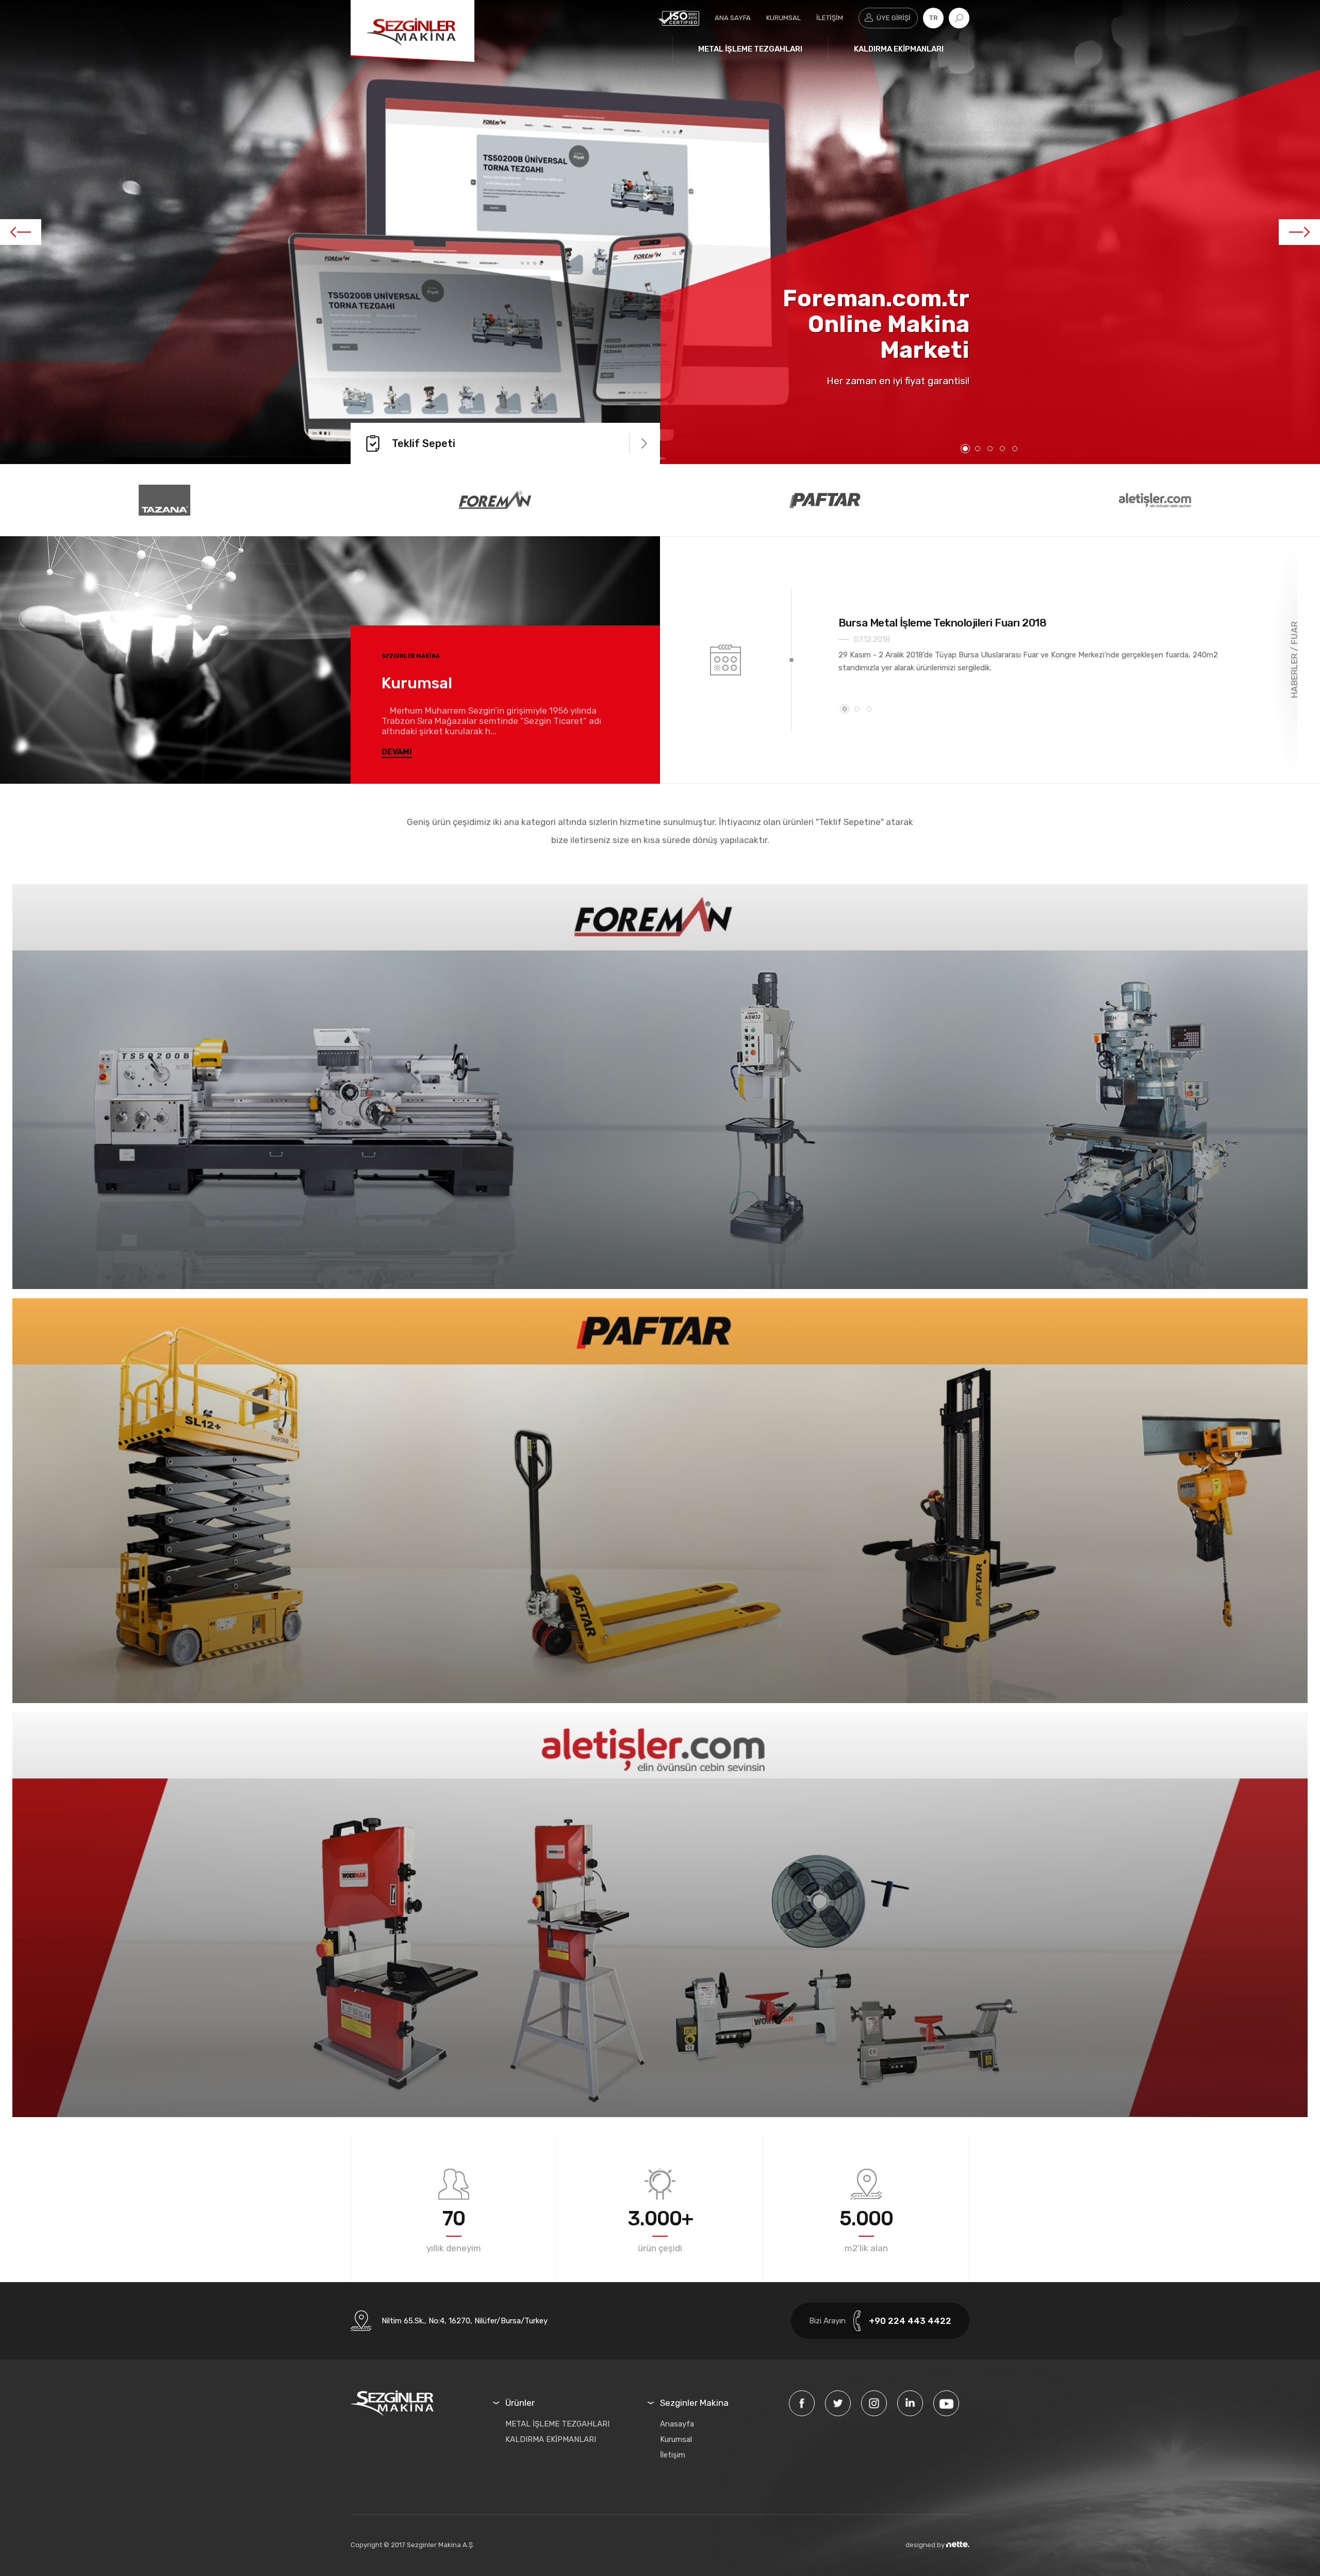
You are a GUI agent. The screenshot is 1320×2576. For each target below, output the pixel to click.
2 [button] (978, 449)
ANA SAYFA (733, 18)
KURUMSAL (783, 18)
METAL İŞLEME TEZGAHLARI (750, 49)
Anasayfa (677, 2424)
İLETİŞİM (830, 18)
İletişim (673, 2455)
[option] (660, 232)
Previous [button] (21, 232)
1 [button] (965, 449)
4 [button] (1002, 449)
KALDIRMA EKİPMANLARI (899, 49)
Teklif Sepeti (424, 443)
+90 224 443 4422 (910, 2321)
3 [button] (990, 449)
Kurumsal (676, 2439)
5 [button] (1015, 449)
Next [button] (1299, 232)
